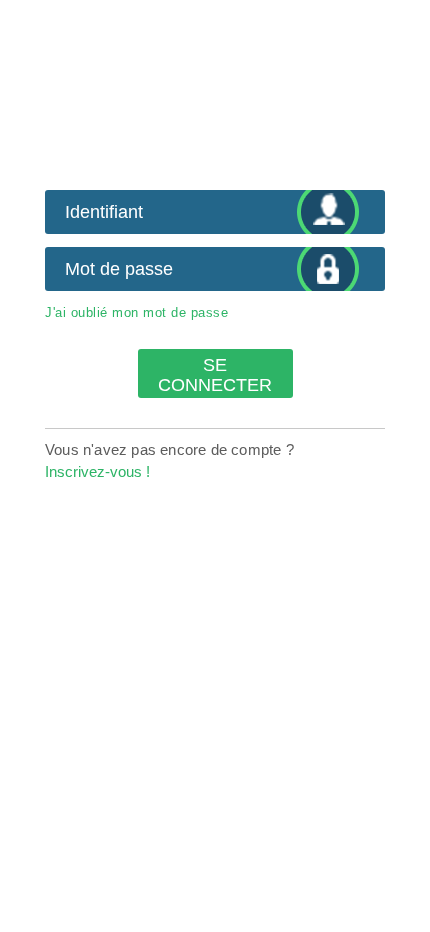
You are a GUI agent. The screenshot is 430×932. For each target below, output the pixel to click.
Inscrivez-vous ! (97, 471)
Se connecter (215, 375)
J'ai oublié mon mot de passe (136, 312)
